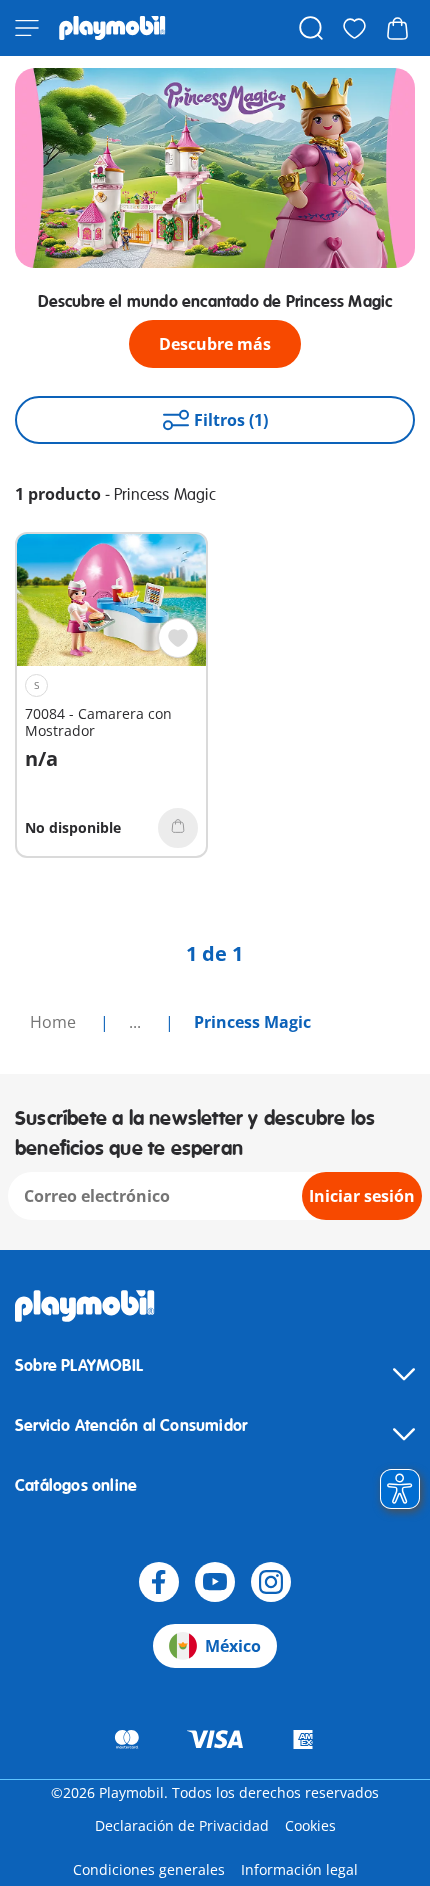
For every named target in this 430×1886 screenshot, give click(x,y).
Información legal (299, 1869)
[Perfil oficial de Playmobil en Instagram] (271, 1582)
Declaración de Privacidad (182, 1825)
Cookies (310, 1825)
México (233, 1646)
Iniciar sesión (362, 1196)
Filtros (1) (231, 420)
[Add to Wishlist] (178, 638)
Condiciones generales (149, 1869)
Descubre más (215, 344)
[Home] (112, 28)
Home (55, 1022)
